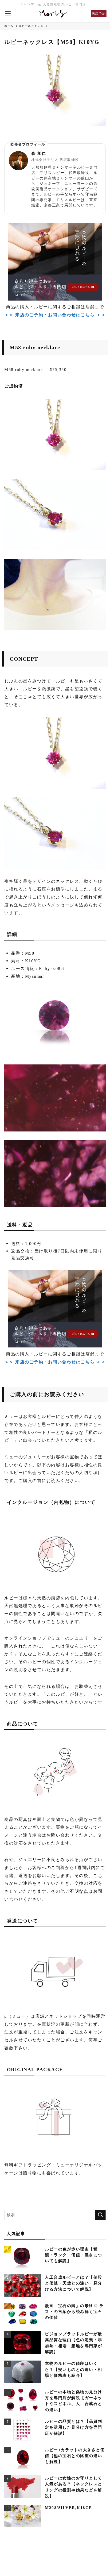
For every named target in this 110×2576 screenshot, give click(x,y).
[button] (8, 14)
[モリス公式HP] (53, 14)
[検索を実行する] (100, 2215)
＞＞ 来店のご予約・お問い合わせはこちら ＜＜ (55, 315)
